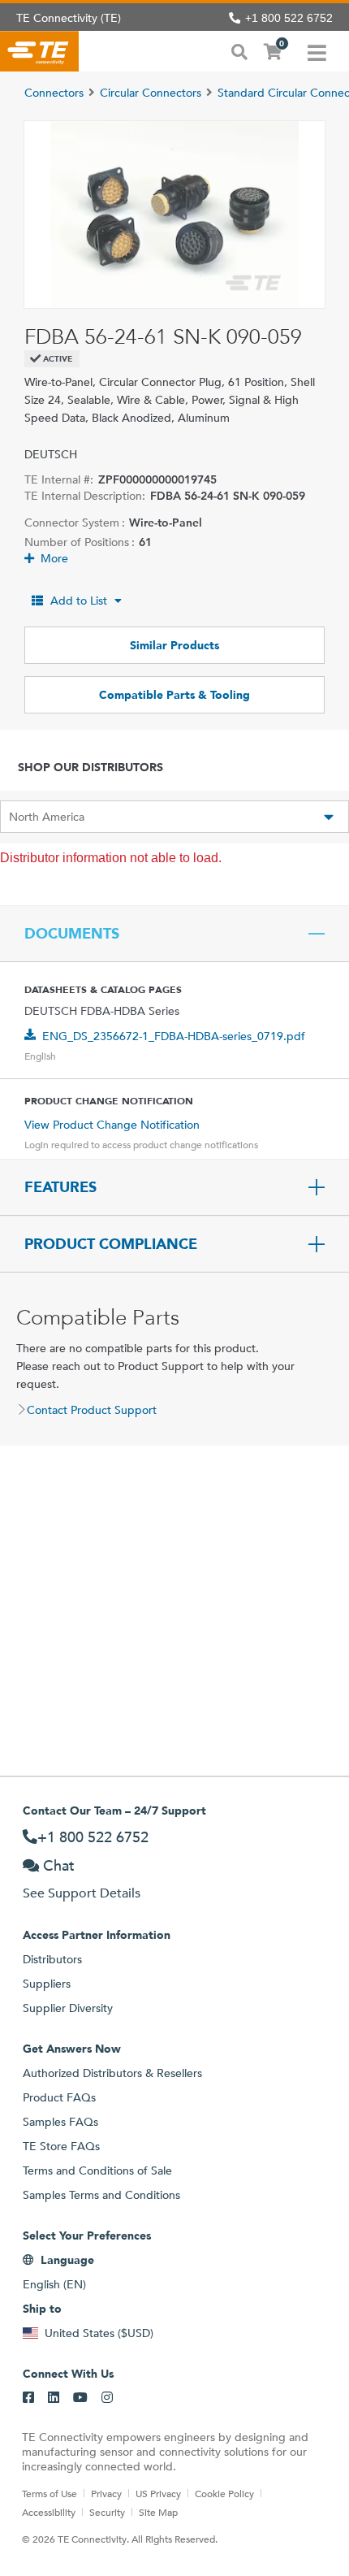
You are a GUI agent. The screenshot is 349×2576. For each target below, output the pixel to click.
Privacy (106, 2493)
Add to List (79, 601)
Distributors (52, 1959)
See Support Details (82, 1893)
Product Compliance (111, 1244)
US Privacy (158, 2493)
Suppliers (47, 1984)
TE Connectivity (39, 51)
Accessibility (49, 2512)
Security (107, 2512)
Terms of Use (50, 2493)
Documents (72, 934)
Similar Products (174, 645)
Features (60, 1187)
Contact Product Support (92, 1410)
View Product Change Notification (112, 1125)
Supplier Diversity (68, 2008)
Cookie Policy (224, 2493)
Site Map (158, 2512)
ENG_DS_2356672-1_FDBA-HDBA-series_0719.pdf (174, 1036)
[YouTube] (80, 2398)
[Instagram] (107, 2398)
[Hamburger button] (317, 51)
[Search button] (239, 50)
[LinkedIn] (54, 2398)
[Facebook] (28, 2398)
